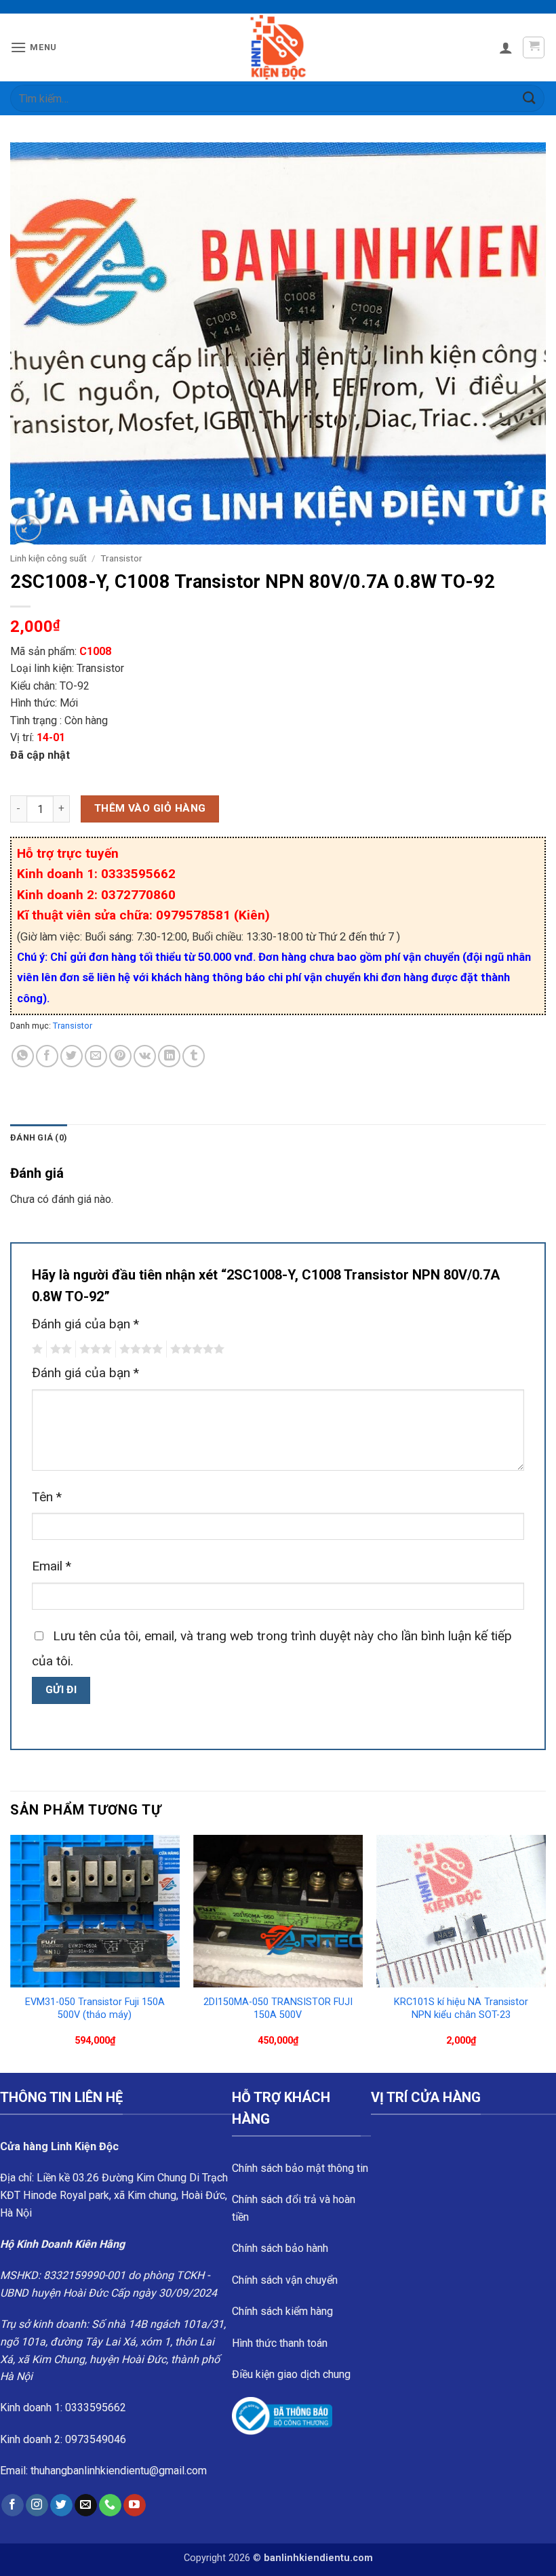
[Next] (545, 1953)
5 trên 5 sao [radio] (195, 1349)
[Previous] (11, 1953)
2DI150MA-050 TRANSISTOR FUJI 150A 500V (278, 2008)
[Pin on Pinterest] (120, 1056)
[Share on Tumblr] (194, 1056)
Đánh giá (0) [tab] (39, 1137)
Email (52, 1566)
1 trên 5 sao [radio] (36, 1349)
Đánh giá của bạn (85, 1324)
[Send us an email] (86, 2505)
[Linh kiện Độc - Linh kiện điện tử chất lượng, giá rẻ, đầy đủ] (278, 47)
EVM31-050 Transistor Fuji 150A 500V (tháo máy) (95, 2008)
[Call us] (110, 2505)
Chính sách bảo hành (280, 2248)
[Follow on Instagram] (37, 2505)
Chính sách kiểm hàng (282, 2311)
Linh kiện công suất (48, 558)
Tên (47, 1497)
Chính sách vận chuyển (285, 2280)
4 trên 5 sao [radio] (139, 1349)
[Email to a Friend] (96, 1056)
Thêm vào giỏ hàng (150, 808)
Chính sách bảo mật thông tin (300, 2168)
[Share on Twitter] (72, 1056)
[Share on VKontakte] (145, 1056)
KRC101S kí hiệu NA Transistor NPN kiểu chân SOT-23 (461, 2008)
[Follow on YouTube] (135, 2505)
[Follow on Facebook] (13, 2505)
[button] (34, 47)
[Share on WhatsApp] (23, 1056)
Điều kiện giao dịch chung (291, 2374)
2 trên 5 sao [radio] (59, 1349)
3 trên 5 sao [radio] (94, 1349)
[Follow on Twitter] (61, 2505)
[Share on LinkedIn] (169, 1056)
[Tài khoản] (506, 47)
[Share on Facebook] (47, 1056)
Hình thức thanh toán (280, 2343)
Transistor (121, 558)
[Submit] (530, 98)
